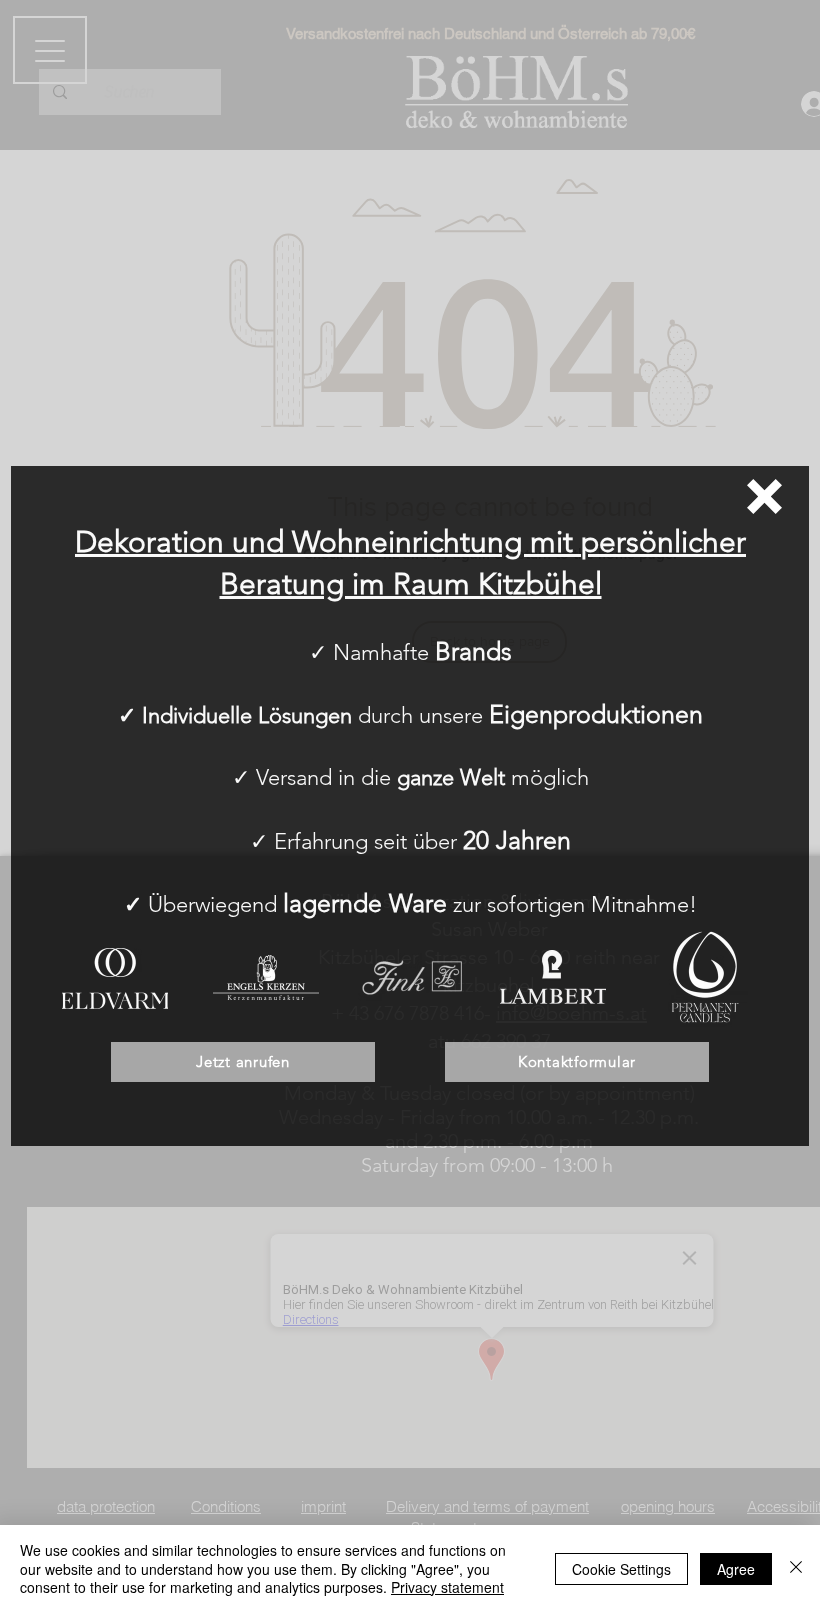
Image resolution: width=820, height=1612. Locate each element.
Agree (736, 1569)
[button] (764, 496)
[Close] (796, 1568)
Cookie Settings (621, 1569)
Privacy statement (447, 1587)
